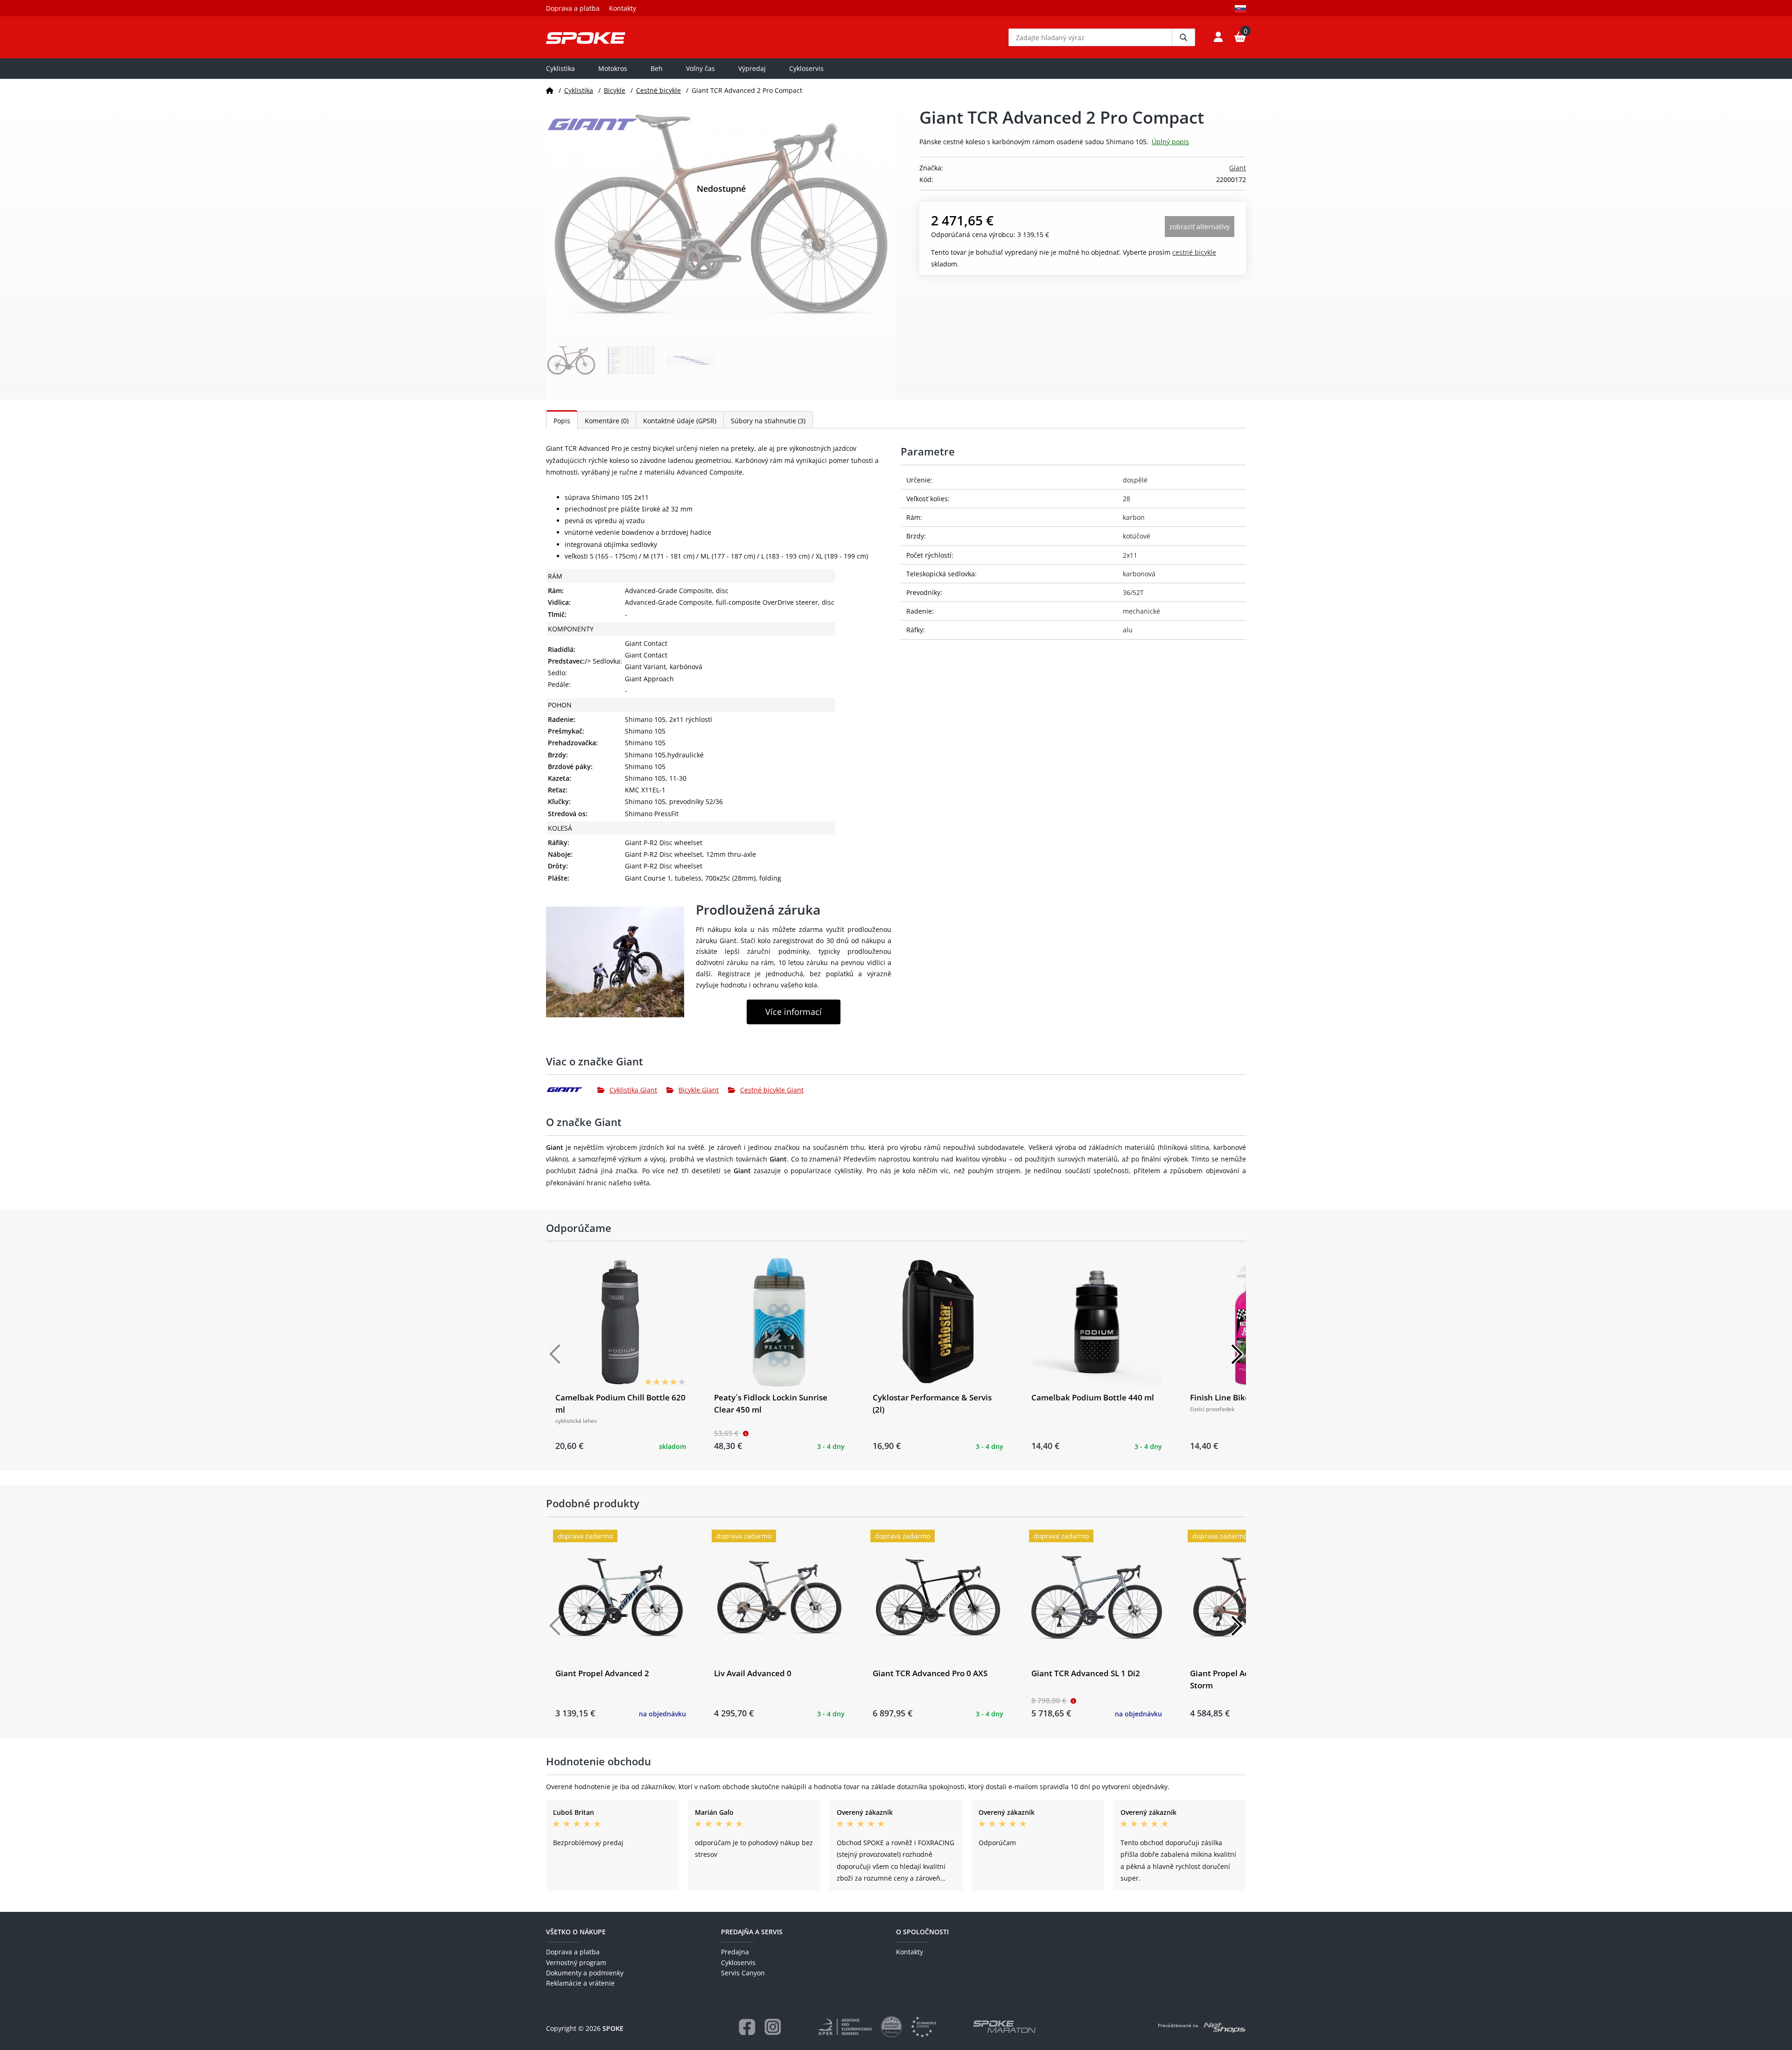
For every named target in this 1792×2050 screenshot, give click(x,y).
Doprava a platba (573, 8)
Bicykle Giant (699, 1090)
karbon (1134, 517)
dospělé (1135, 480)
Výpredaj (752, 68)
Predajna (735, 1952)
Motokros (613, 68)
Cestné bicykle (658, 90)
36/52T (1133, 592)
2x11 (1130, 555)
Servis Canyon (743, 1973)
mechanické (1141, 611)
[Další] (1237, 1354)
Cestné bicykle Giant (772, 1090)
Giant (1238, 168)
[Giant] (572, 1090)
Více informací (794, 1012)
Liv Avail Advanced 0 (753, 1673)
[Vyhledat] (1183, 37)
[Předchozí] (555, 1354)
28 (1127, 499)
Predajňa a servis (752, 1932)
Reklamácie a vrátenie (580, 1983)
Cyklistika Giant (633, 1090)
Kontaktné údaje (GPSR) (680, 421)
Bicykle (615, 90)
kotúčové (1137, 536)
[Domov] (550, 90)
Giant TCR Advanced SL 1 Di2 (1086, 1673)
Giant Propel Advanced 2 (602, 1673)
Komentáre (607, 421)
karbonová (1139, 574)
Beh (657, 68)
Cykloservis (806, 68)
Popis (562, 421)
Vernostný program (576, 1963)
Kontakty (623, 8)
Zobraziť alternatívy (1200, 227)
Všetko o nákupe (576, 1932)
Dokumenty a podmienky (585, 1973)
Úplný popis (1170, 142)
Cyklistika (560, 68)
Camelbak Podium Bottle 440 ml (1093, 1397)
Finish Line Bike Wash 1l (1236, 1397)
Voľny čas (700, 68)
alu (1128, 630)
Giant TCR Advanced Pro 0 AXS (930, 1673)
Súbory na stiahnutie (768, 421)
